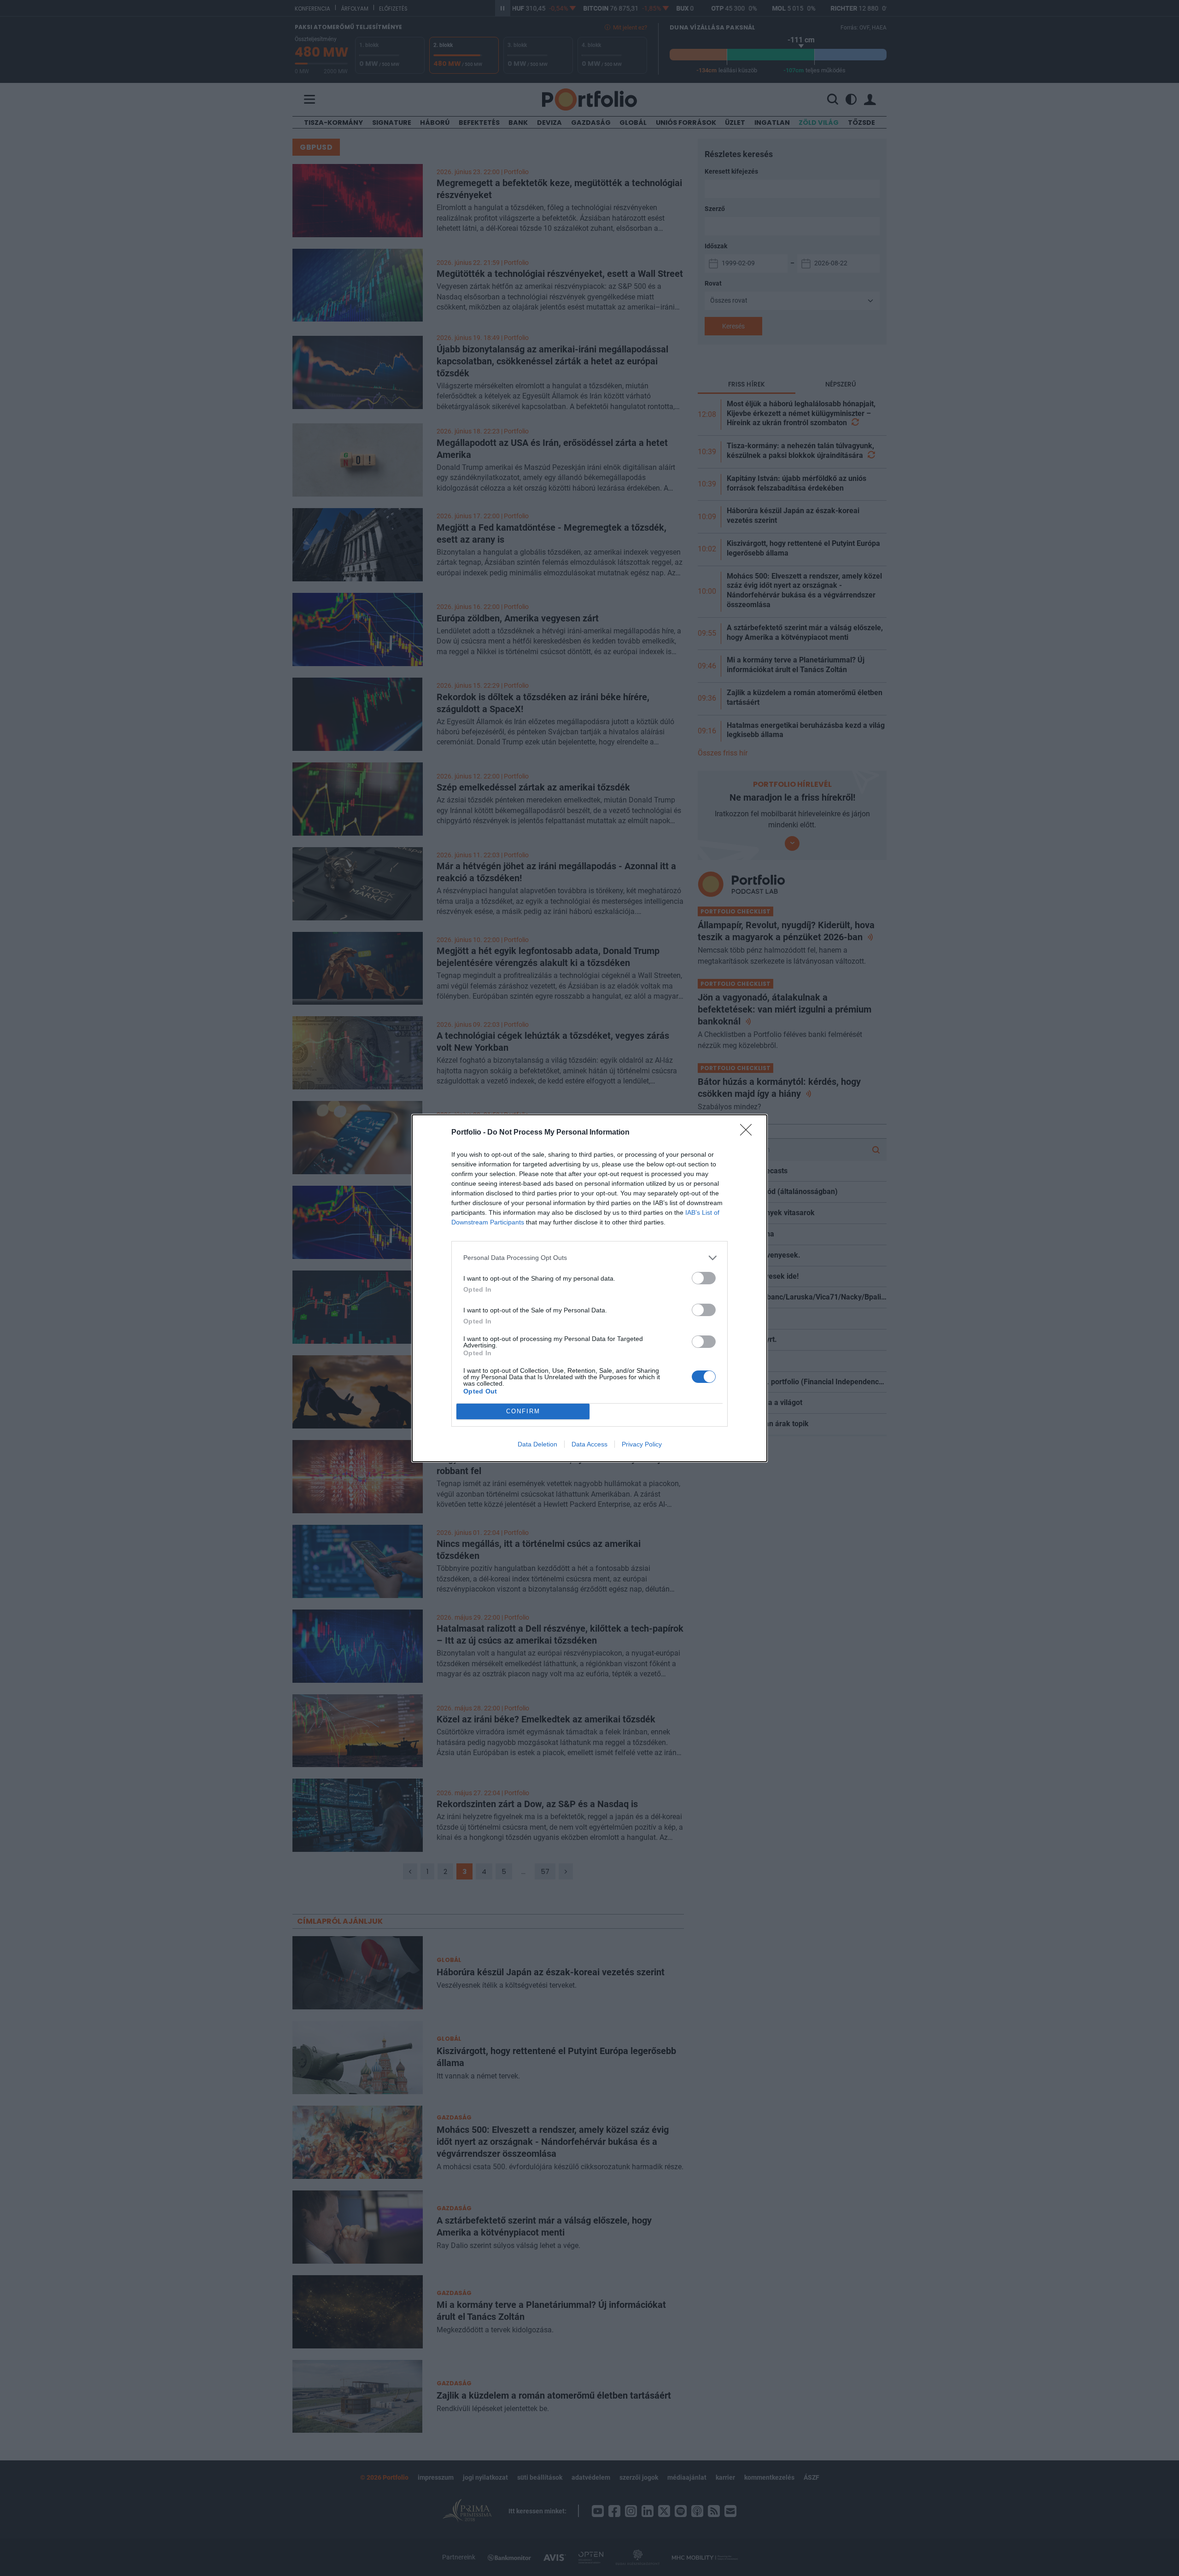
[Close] (749, 1133)
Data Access (589, 1444)
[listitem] (589, 1258)
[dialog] (589, 1288)
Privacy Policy (642, 1444)
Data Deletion (537, 1444)
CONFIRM (523, 1411)
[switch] (704, 1278)
